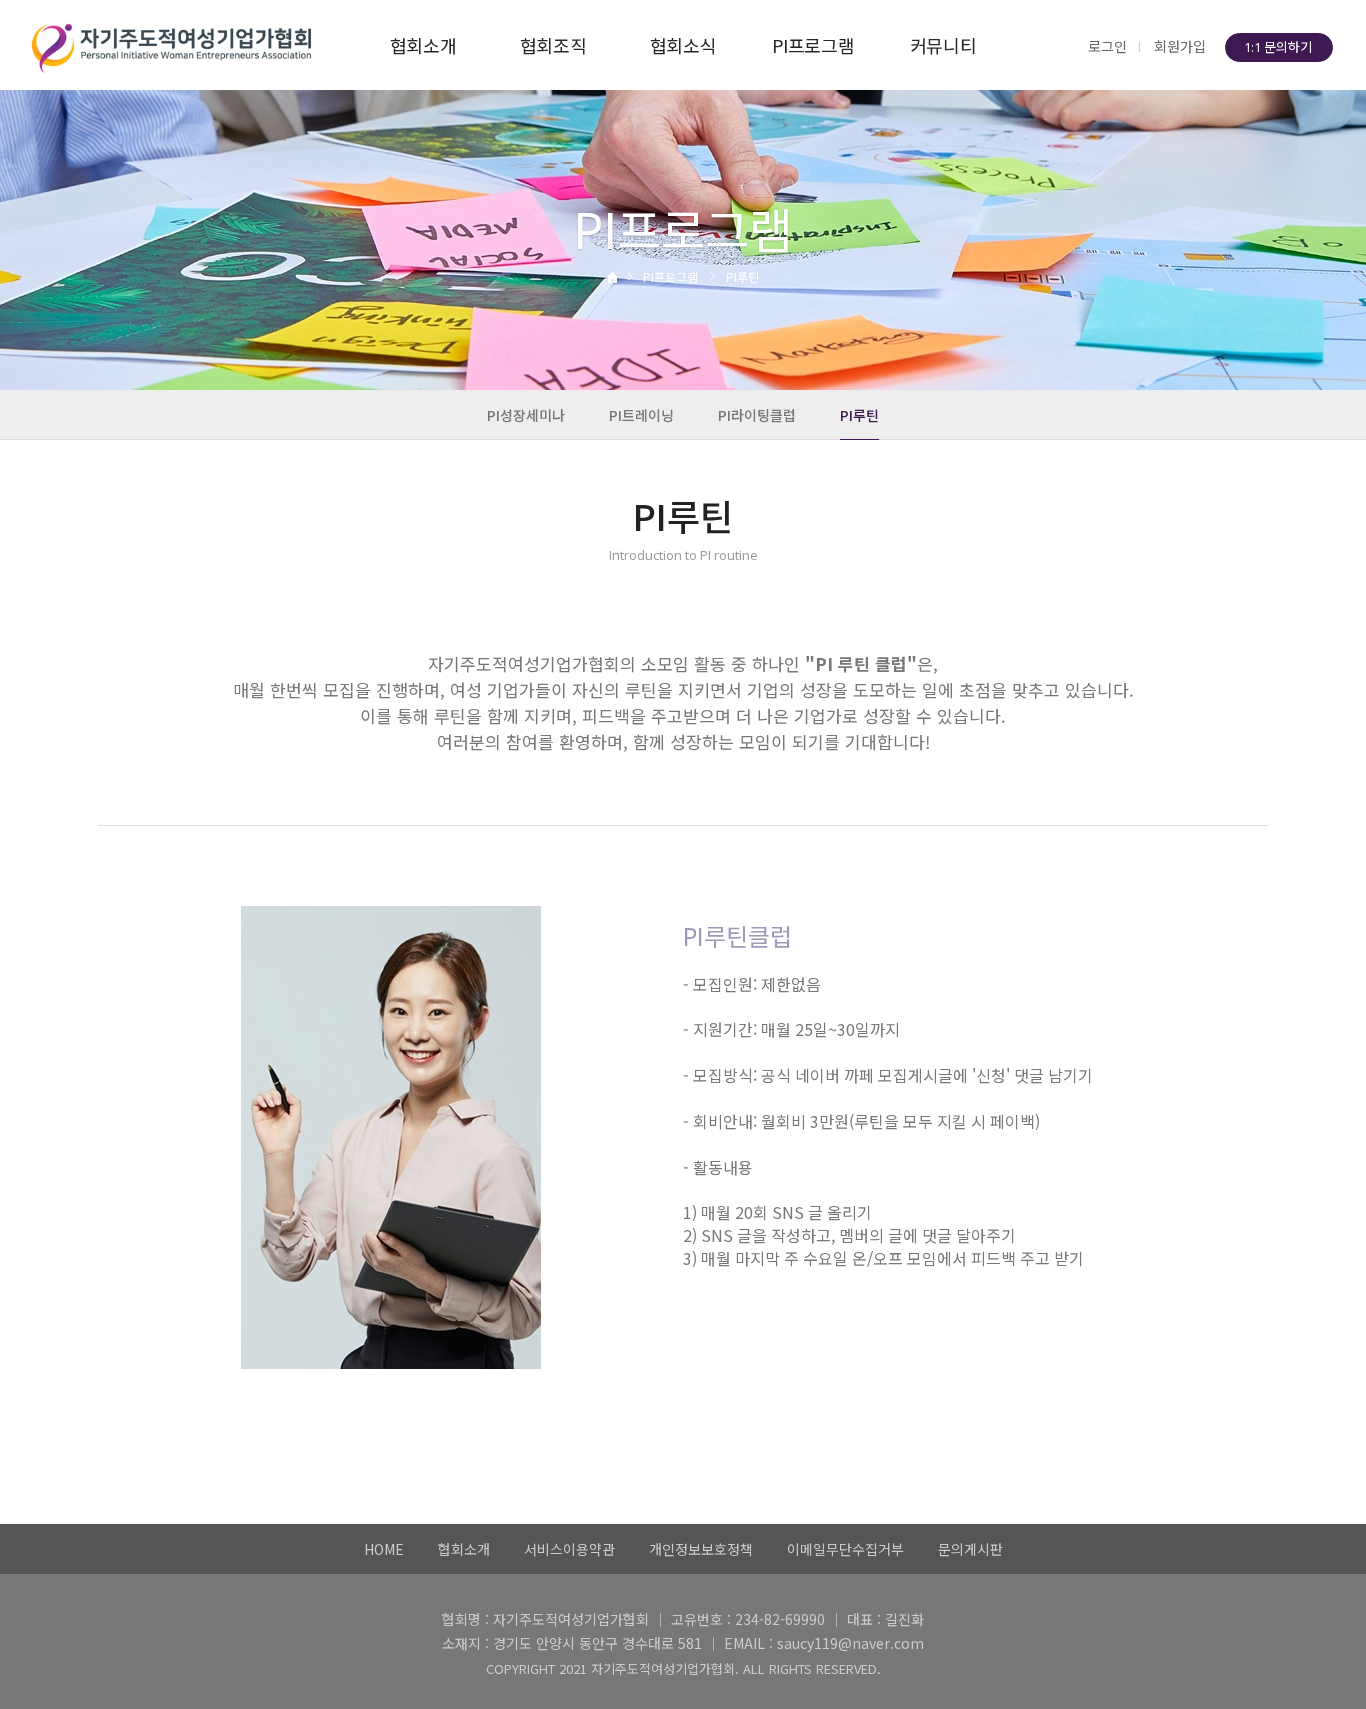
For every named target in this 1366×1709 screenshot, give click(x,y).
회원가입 (1180, 46)
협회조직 (553, 45)
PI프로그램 (813, 45)
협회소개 (423, 45)
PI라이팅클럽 (757, 415)
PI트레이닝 (641, 415)
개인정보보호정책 (701, 1549)
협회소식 (683, 45)
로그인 (1107, 46)
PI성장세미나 (526, 415)
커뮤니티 (943, 45)
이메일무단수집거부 (845, 1549)
